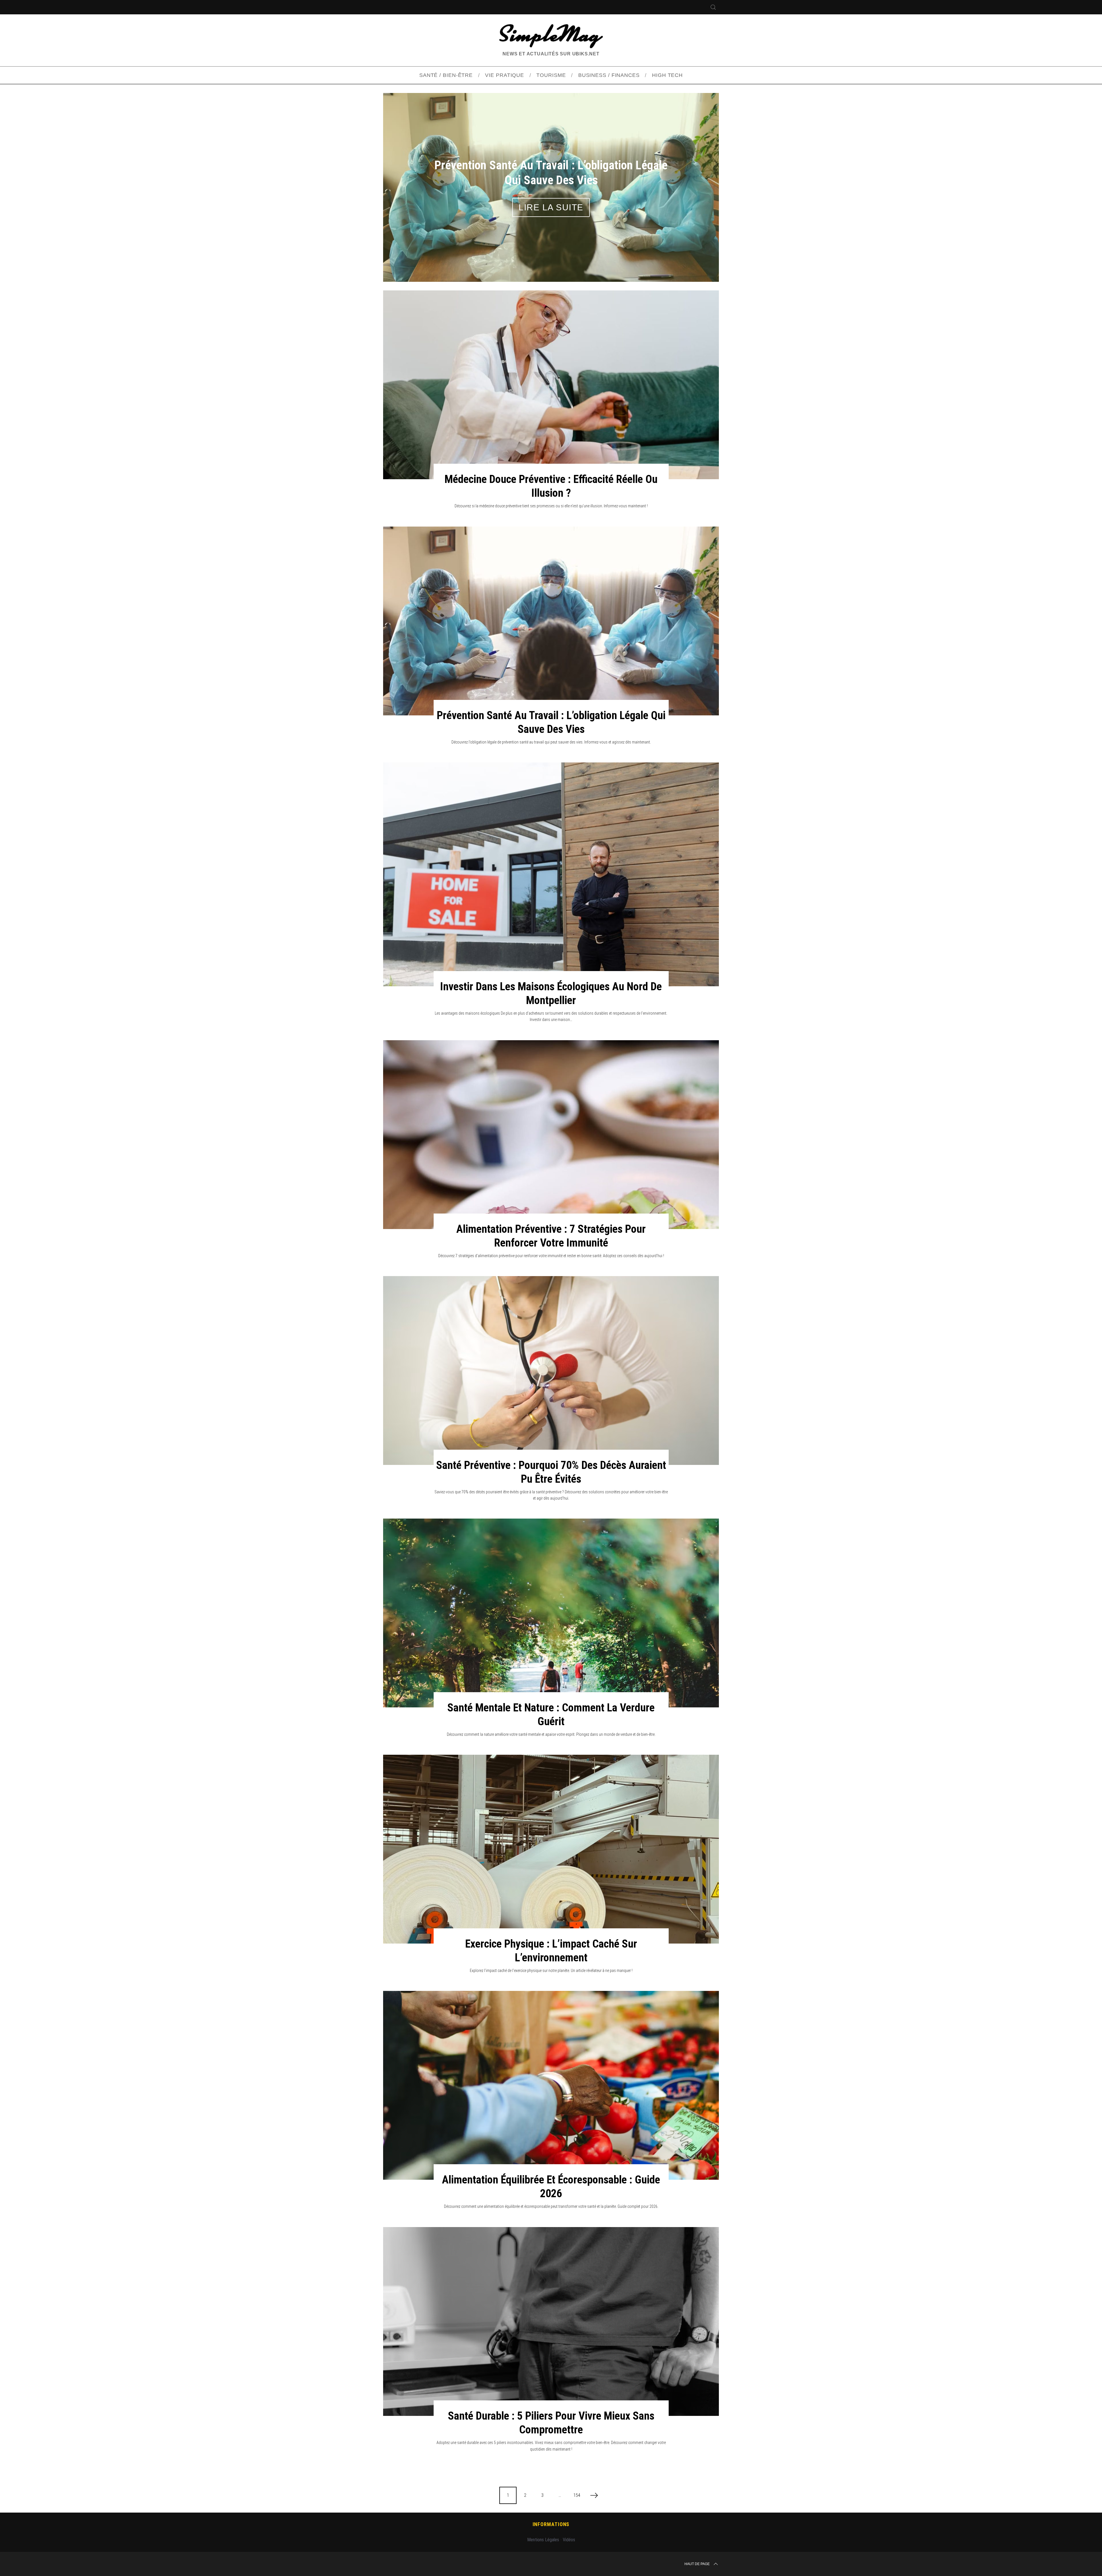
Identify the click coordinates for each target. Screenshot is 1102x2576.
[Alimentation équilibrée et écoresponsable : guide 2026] (551, 2085)
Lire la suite (551, 207)
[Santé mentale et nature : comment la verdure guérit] (551, 1613)
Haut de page (697, 2564)
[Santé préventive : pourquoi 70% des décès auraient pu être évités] (551, 1370)
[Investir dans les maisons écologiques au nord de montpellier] (551, 874)
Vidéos (569, 2540)
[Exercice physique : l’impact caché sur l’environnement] (551, 1849)
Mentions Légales (543, 2540)
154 (577, 2495)
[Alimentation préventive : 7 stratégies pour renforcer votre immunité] (551, 1135)
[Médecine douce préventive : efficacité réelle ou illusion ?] (551, 385)
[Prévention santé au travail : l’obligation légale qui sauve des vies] (551, 621)
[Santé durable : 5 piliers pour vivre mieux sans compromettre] (551, 2321)
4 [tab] (694, 183)
